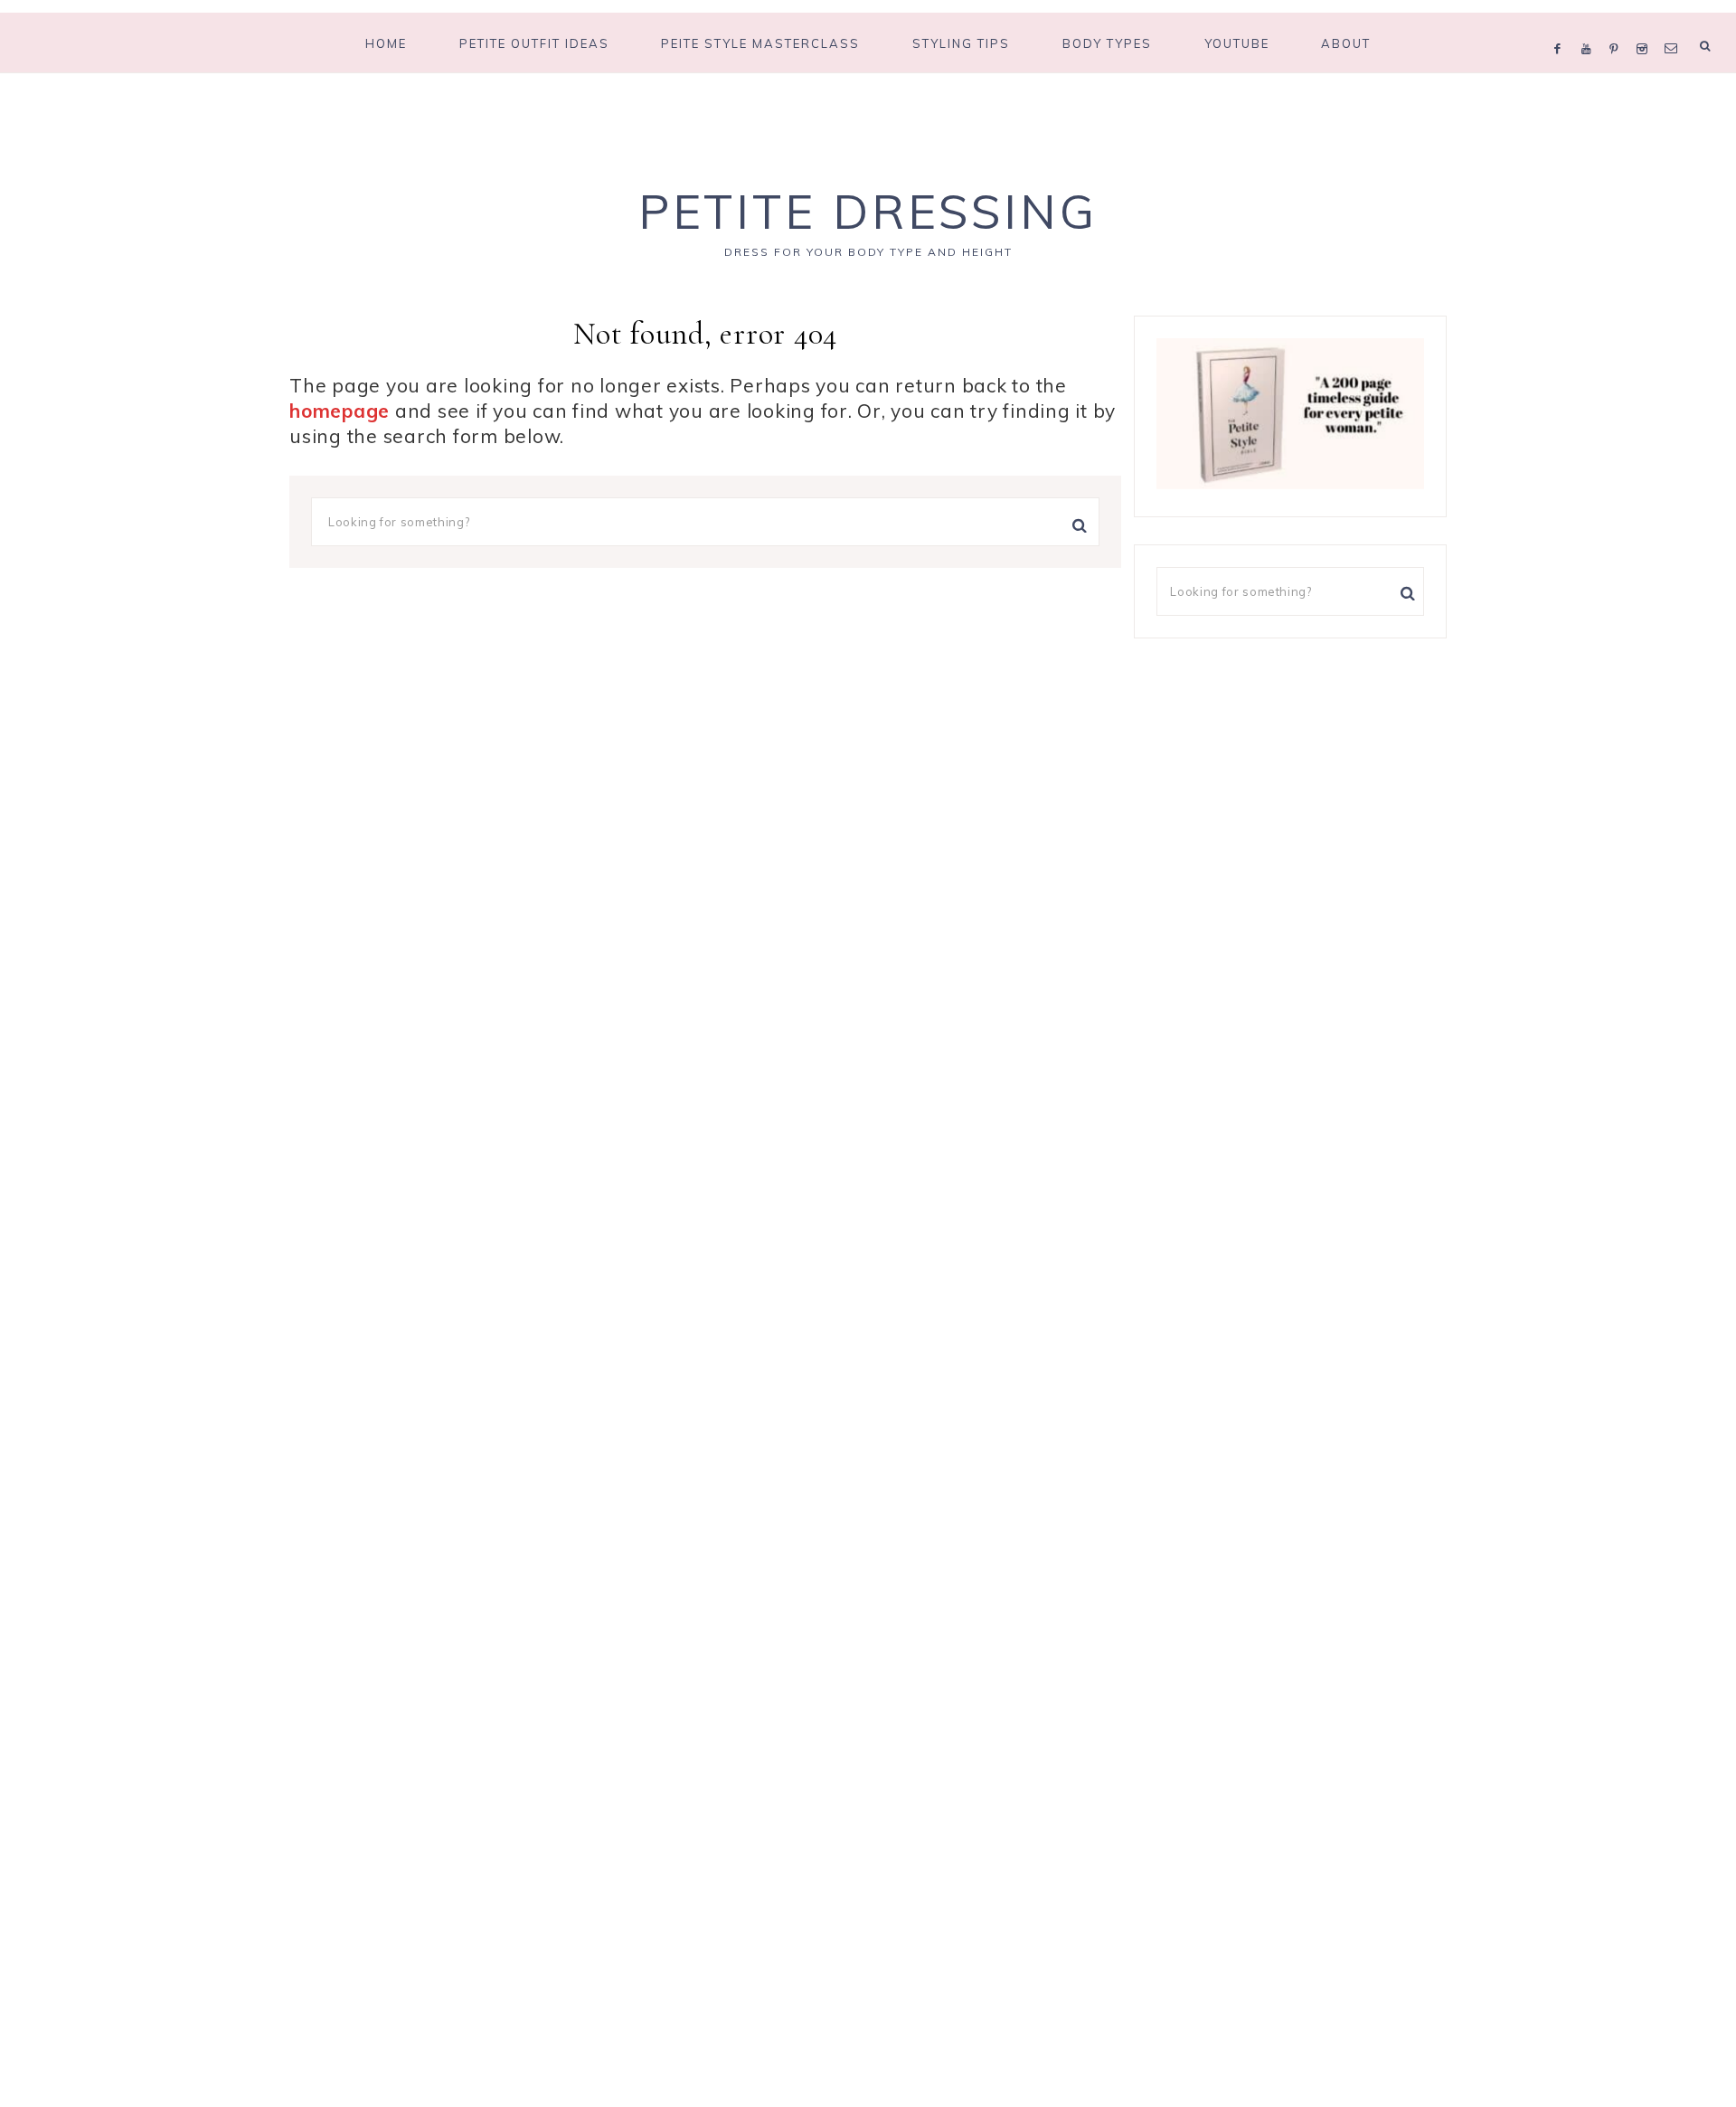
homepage (340, 411)
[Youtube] (1591, 25)
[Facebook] (1562, 25)
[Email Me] (1675, 25)
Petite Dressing (868, 211)
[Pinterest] (1618, 25)
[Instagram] (1646, 25)
